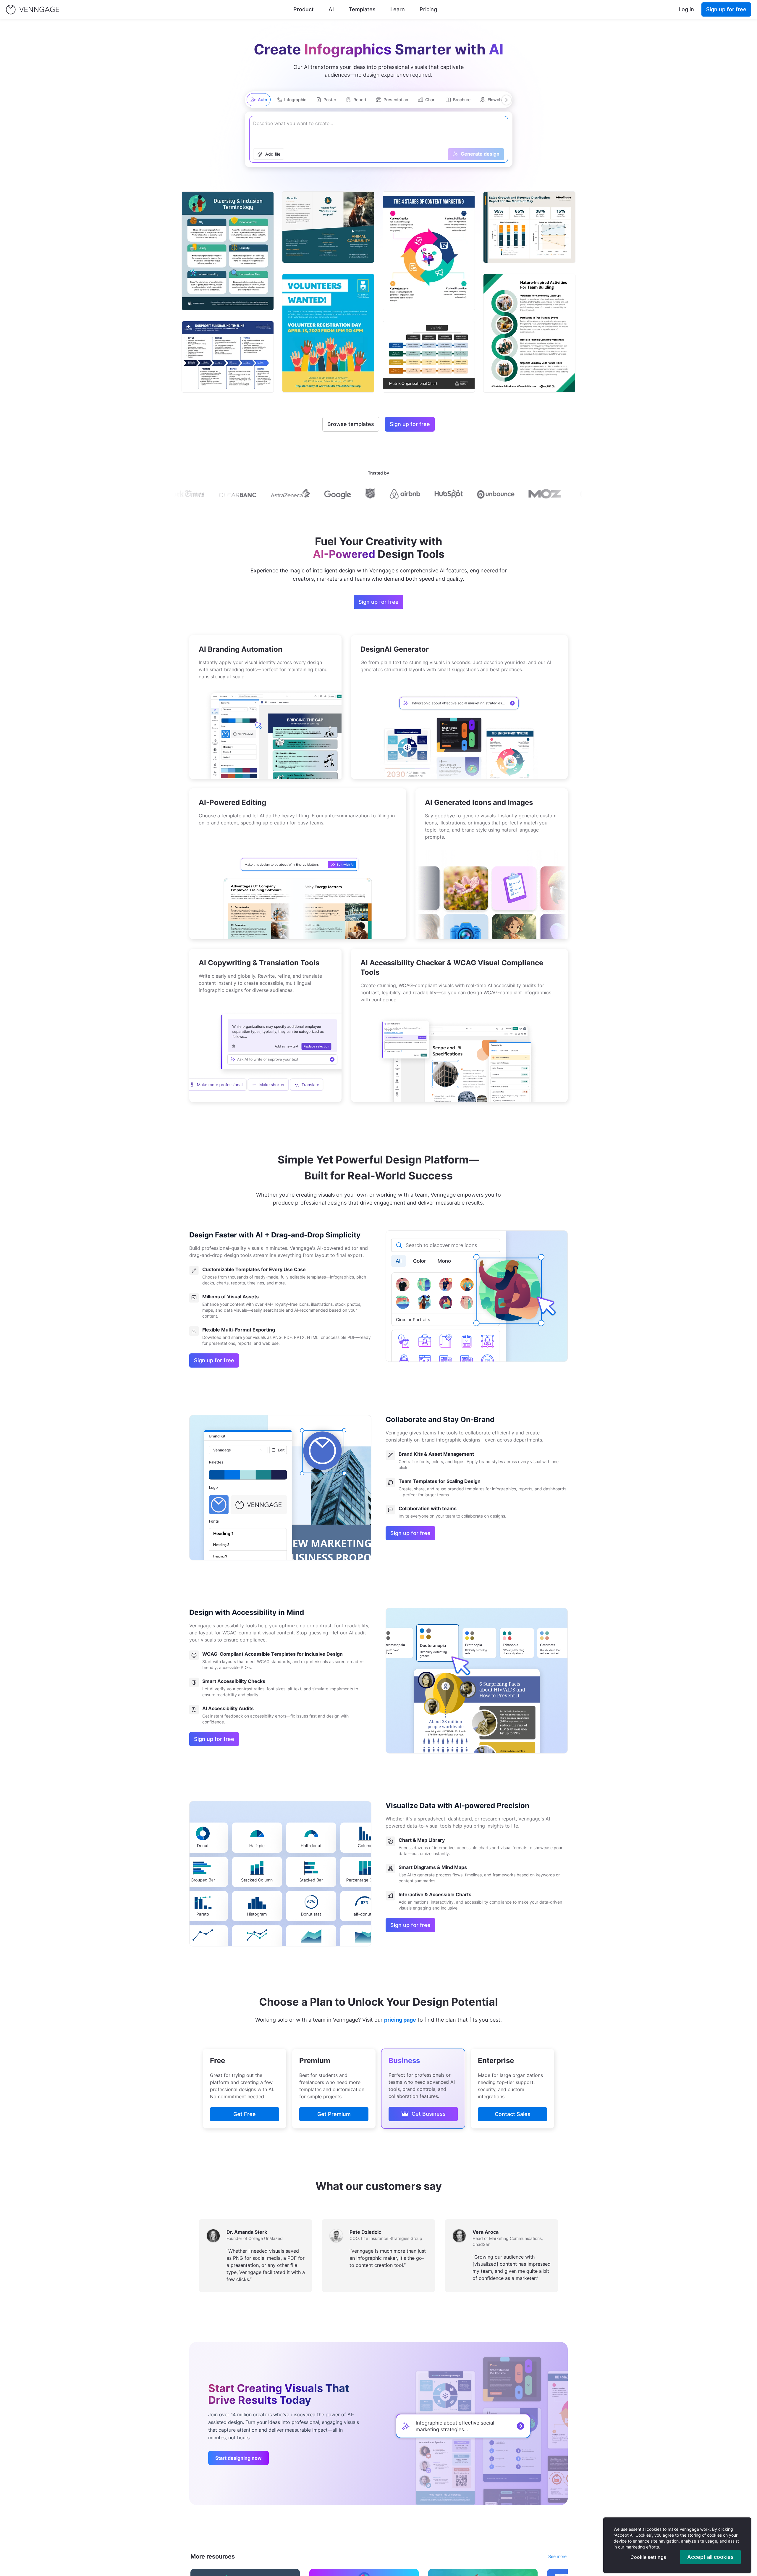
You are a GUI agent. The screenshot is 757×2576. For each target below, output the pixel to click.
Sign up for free (726, 9)
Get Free (245, 2114)
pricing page (400, 2020)
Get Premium (334, 2114)
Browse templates (351, 424)
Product (304, 9)
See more (557, 2556)
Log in (686, 9)
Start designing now (238, 2458)
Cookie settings (648, 2557)
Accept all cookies (710, 2557)
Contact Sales (513, 2114)
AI (331, 9)
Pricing (428, 9)
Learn (398, 9)
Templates (362, 9)
